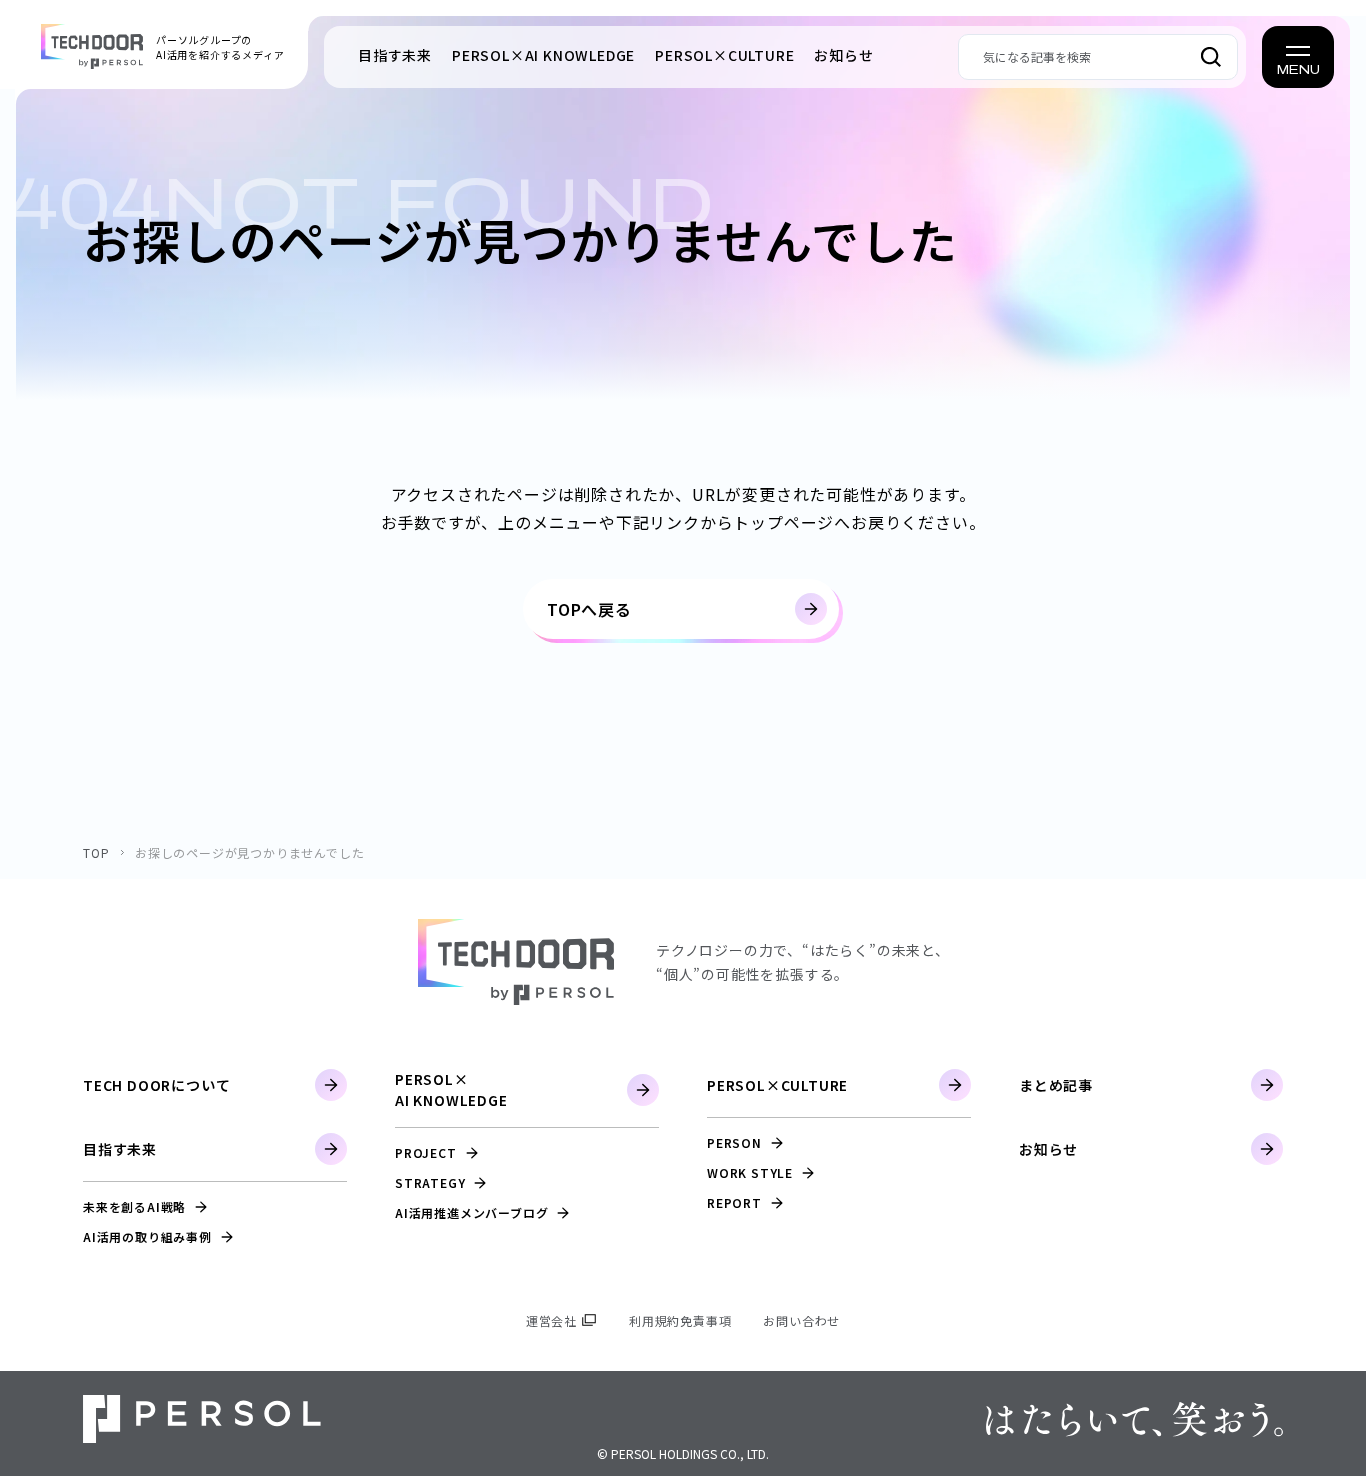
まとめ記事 (1056, 1085)
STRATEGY (430, 1182)
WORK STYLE (750, 1172)
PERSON (734, 1142)
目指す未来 (395, 55)
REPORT (734, 1202)
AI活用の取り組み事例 (147, 1236)
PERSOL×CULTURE (777, 1085)
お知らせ (843, 55)
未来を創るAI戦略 (134, 1206)
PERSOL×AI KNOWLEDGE (451, 1089)
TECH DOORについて (156, 1085)
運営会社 (551, 1320)
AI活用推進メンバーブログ (471, 1212)
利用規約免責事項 (680, 1320)
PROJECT (426, 1152)
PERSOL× (543, 55)
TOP (96, 852)
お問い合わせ (801, 1320)
